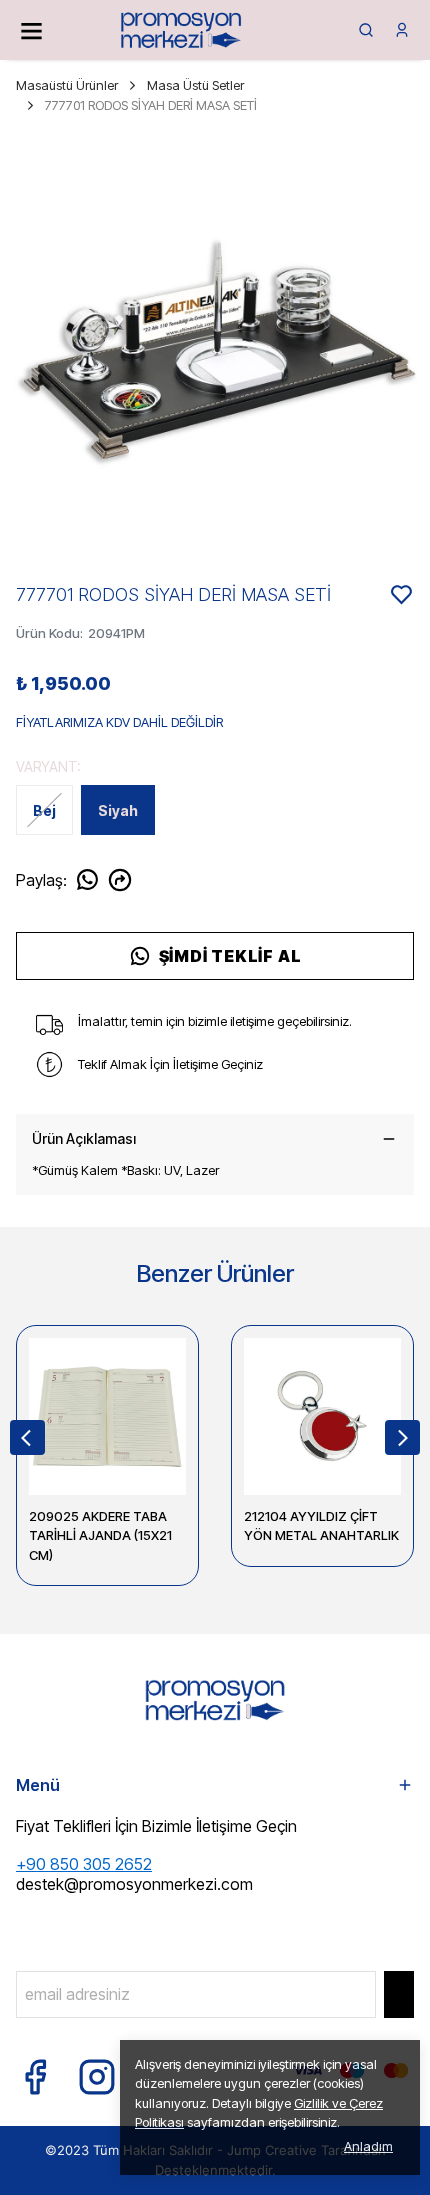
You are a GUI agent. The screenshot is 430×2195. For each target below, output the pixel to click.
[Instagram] (97, 2077)
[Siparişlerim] (402, 30)
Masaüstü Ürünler (67, 85)
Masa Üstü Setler (195, 85)
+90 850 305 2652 (84, 1864)
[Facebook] (35, 2077)
